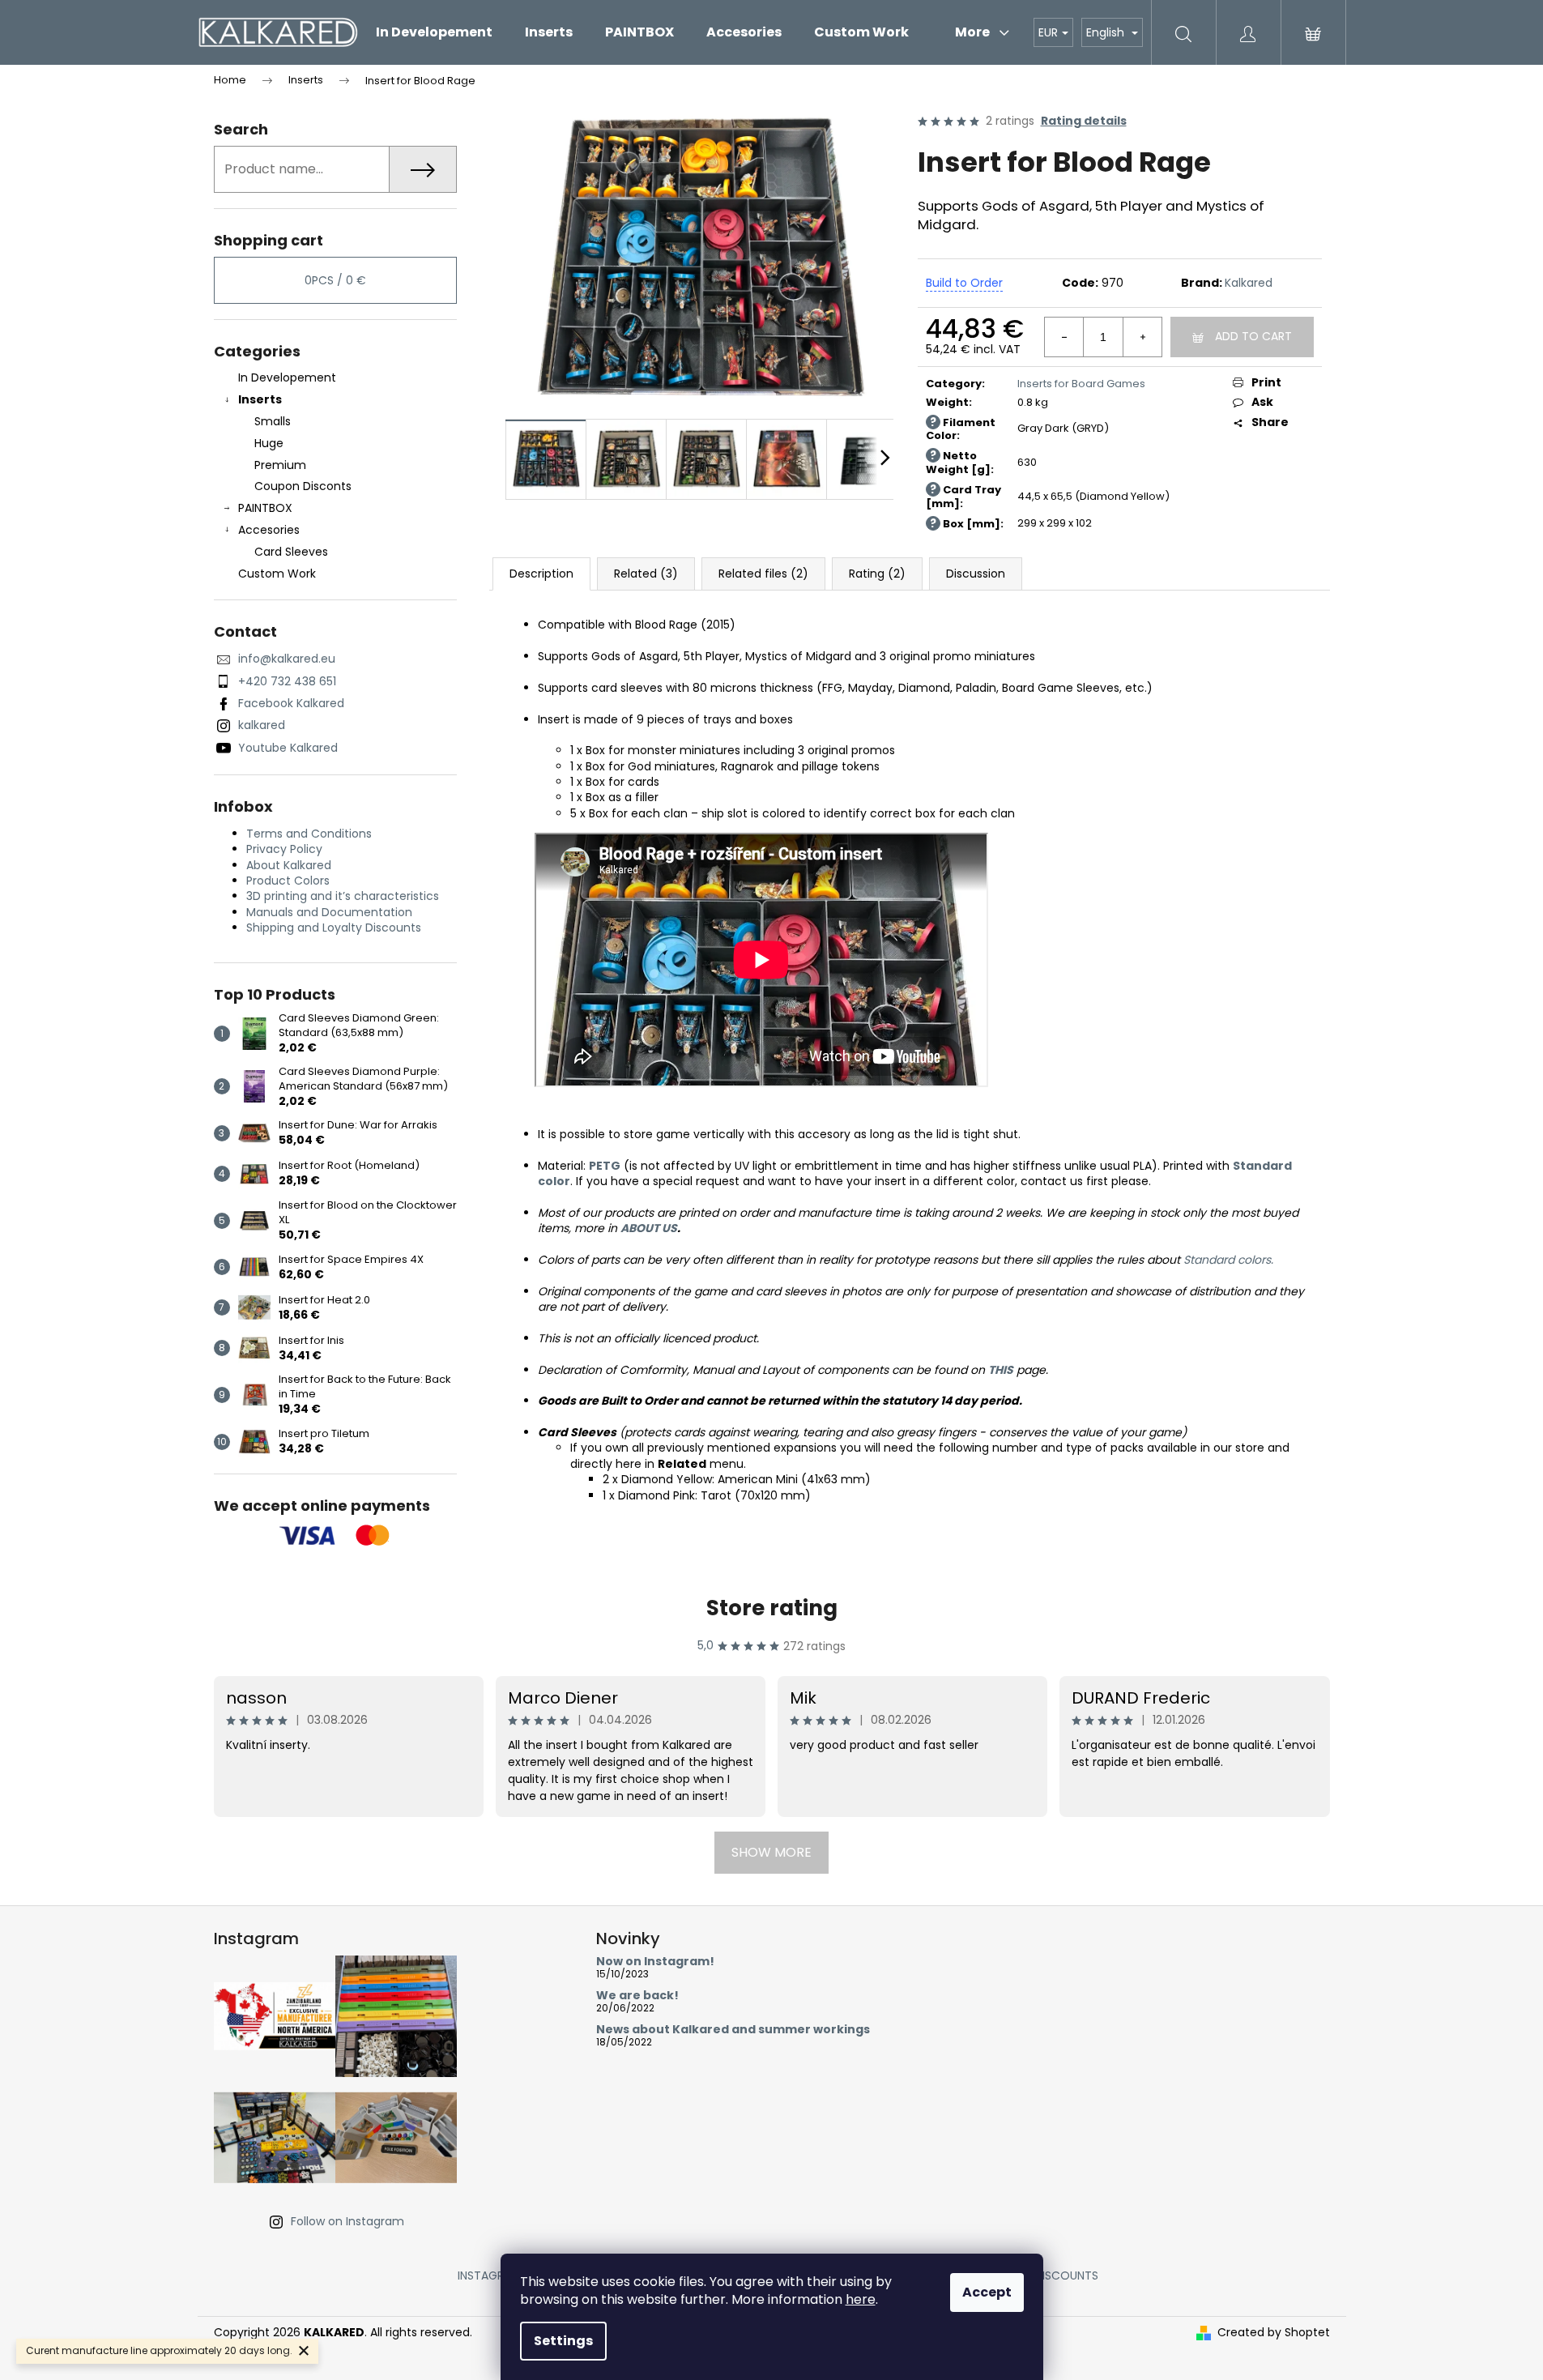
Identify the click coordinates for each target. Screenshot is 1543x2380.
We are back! (637, 1996)
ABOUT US (649, 1228)
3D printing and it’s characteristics (343, 896)
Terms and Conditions (309, 834)
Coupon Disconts (303, 486)
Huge (269, 443)
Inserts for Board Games (1081, 384)
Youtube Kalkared (288, 748)
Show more (771, 1852)
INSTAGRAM (489, 2276)
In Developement (287, 377)
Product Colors (288, 881)
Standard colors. (1228, 1260)
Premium (280, 465)
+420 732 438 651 (287, 681)
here (861, 2299)
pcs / (335, 280)
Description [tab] (541, 574)
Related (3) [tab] (646, 574)
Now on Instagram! (655, 1962)
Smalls (273, 421)
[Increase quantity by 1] (1142, 337)
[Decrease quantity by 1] (1064, 337)
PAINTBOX (265, 508)
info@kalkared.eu (287, 659)
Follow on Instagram (347, 2221)
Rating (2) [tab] (877, 574)
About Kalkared (289, 865)
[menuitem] (434, 32)
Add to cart (1253, 336)
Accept (987, 2292)
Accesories (269, 530)
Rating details (1084, 121)
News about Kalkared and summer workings (733, 2030)
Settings (563, 2341)
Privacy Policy (284, 849)
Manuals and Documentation (329, 912)
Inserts (260, 399)
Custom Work (277, 574)
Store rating (772, 1608)
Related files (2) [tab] (763, 574)
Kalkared (1249, 283)
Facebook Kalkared (291, 703)
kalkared (262, 725)
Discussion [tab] (976, 574)
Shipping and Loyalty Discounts (334, 928)
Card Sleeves (291, 552)
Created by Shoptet (1274, 2333)
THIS (1001, 1370)
